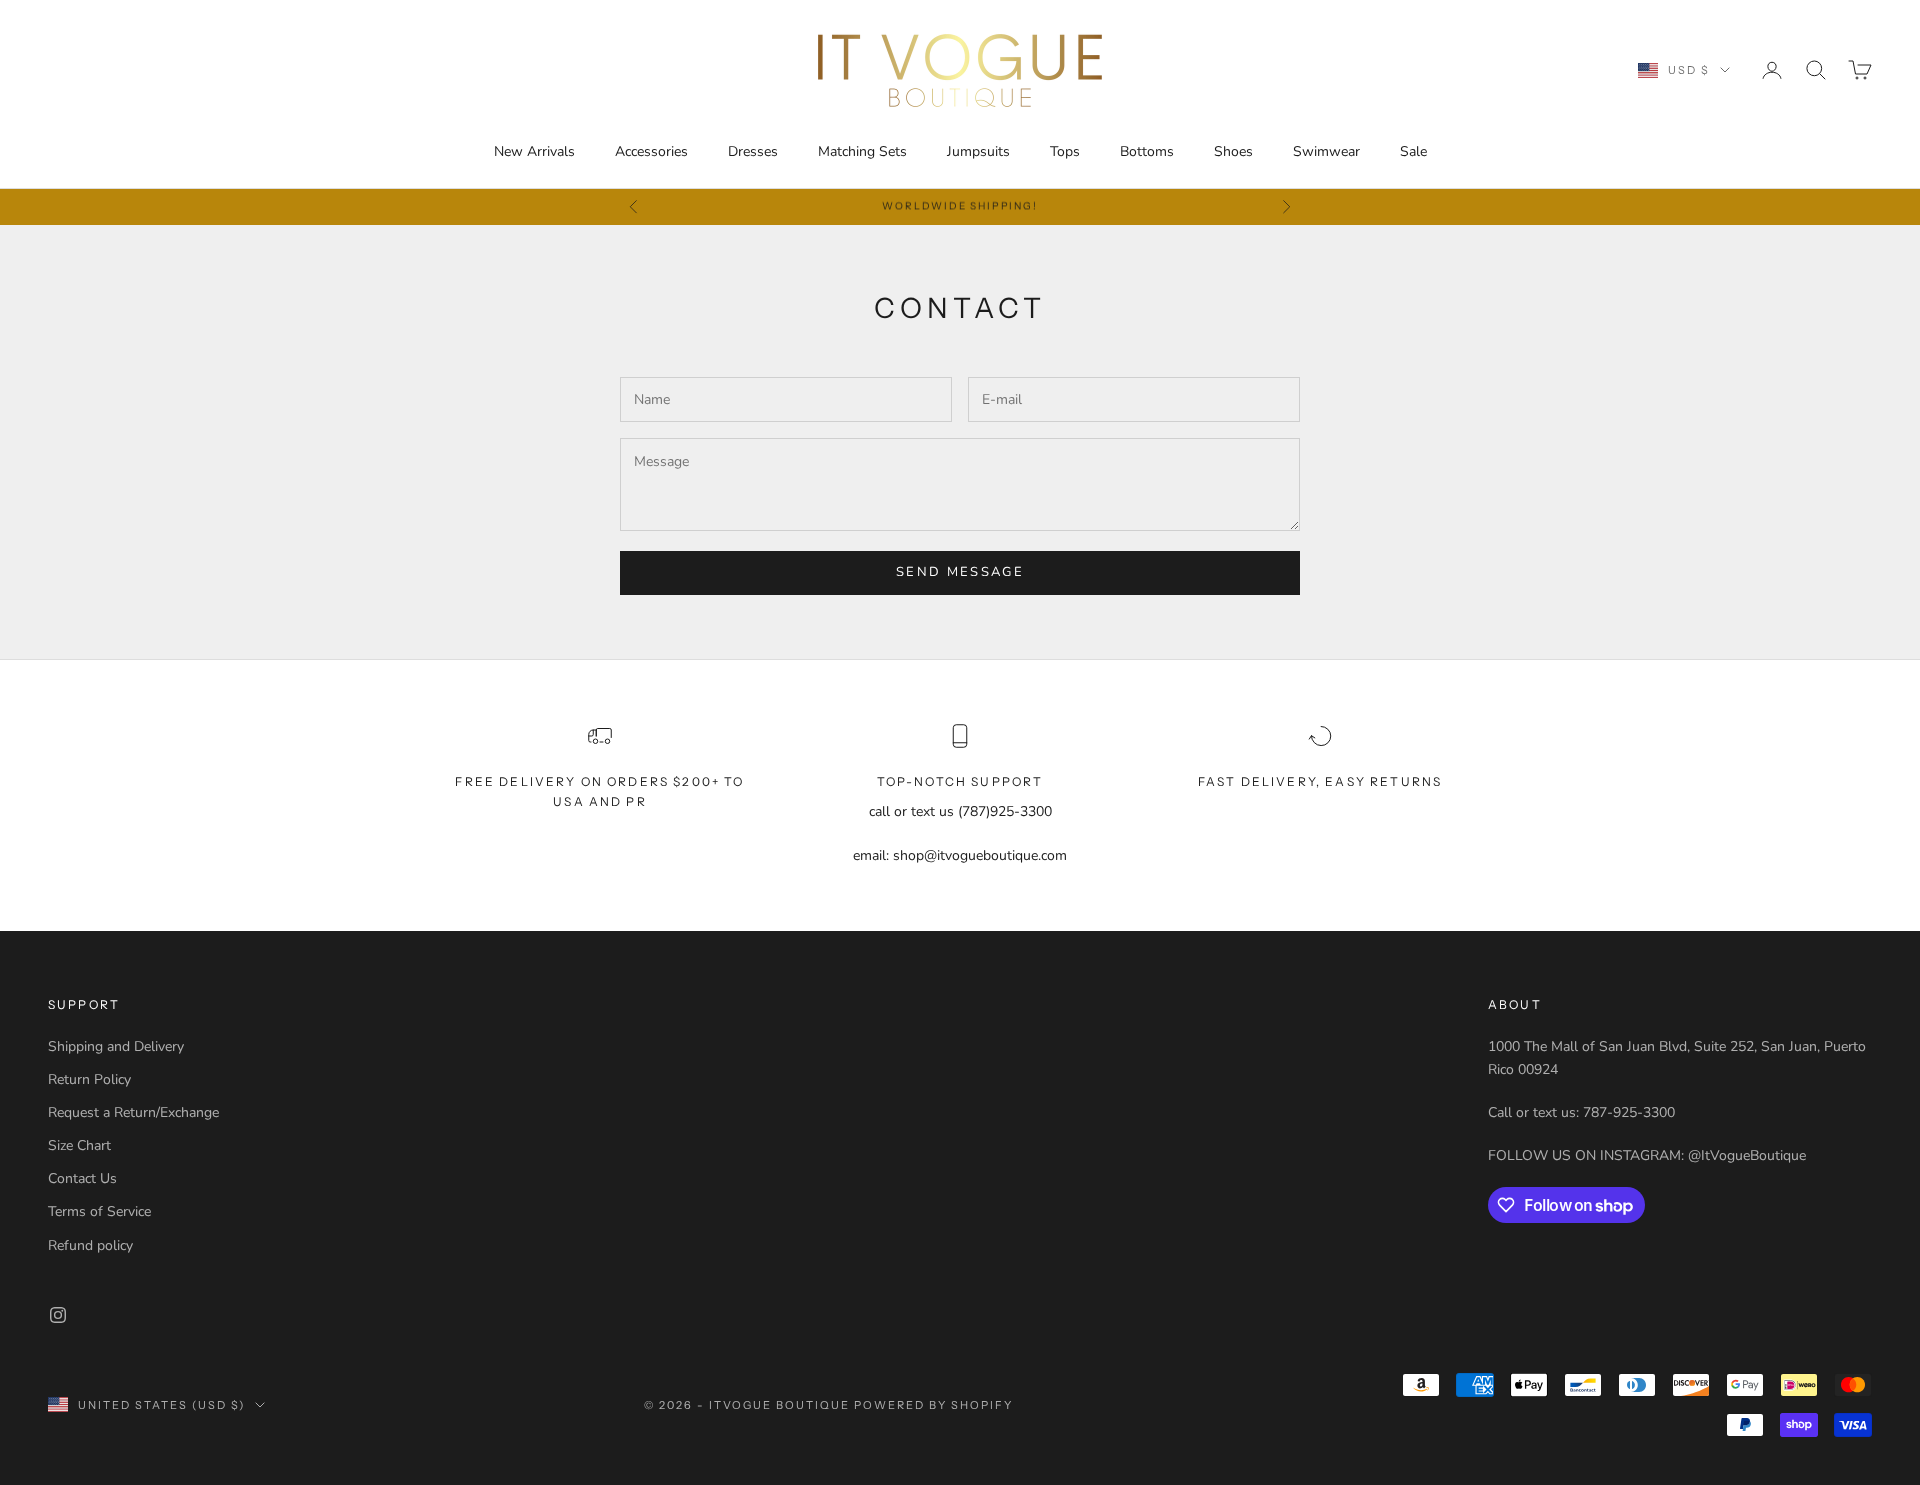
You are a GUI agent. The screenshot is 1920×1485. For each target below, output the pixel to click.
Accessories (651, 151)
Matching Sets (862, 151)
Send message (960, 572)
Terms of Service (99, 1211)
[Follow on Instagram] (58, 1315)
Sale (1413, 151)
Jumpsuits (978, 151)
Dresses (753, 151)
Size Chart (79, 1145)
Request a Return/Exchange (133, 1112)
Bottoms (1147, 151)
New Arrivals (534, 151)
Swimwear (1326, 151)
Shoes (1233, 151)
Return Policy (89, 1079)
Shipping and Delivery (116, 1046)
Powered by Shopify (933, 1405)
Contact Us (82, 1178)
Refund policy (90, 1245)
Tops (1065, 151)
